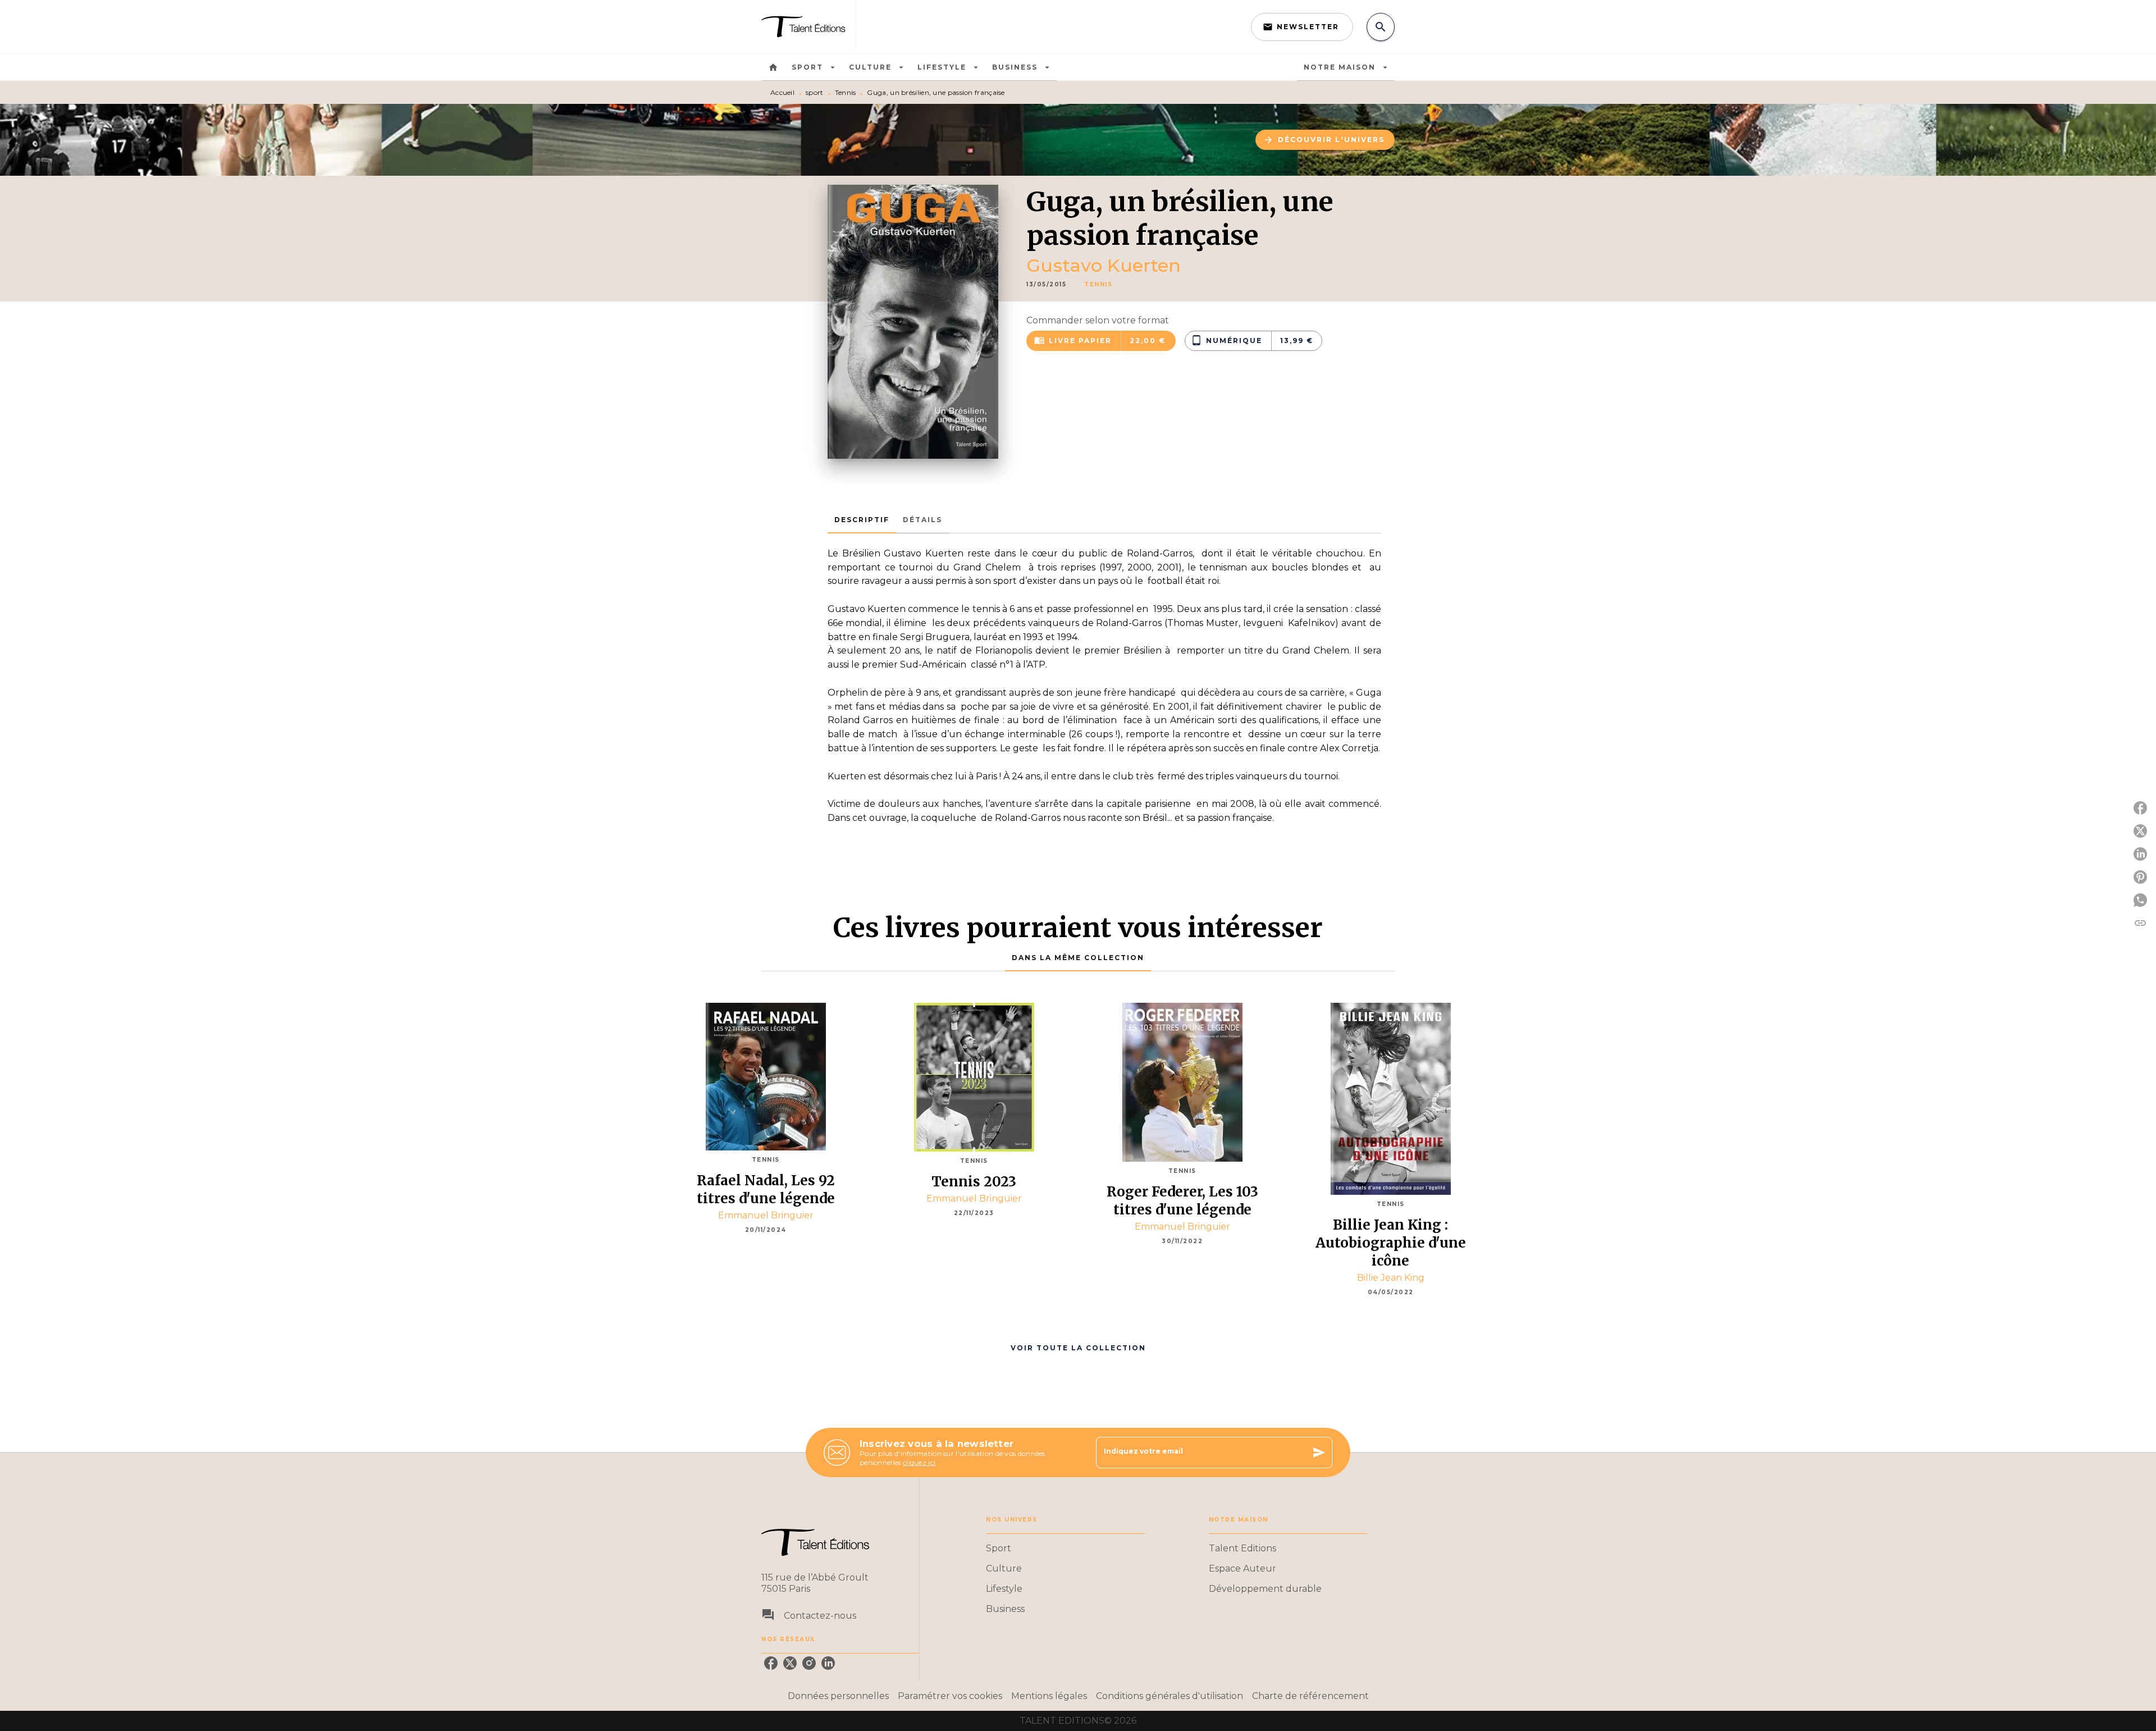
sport (815, 92)
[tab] (773, 67)
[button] (1302, 27)
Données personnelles (838, 1696)
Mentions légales (1049, 1696)
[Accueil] (808, 27)
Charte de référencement (1310, 1696)
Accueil (782, 92)
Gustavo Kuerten (1104, 265)
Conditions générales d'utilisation (1170, 1696)
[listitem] (771, 1663)
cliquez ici (919, 1462)
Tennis (846, 92)
